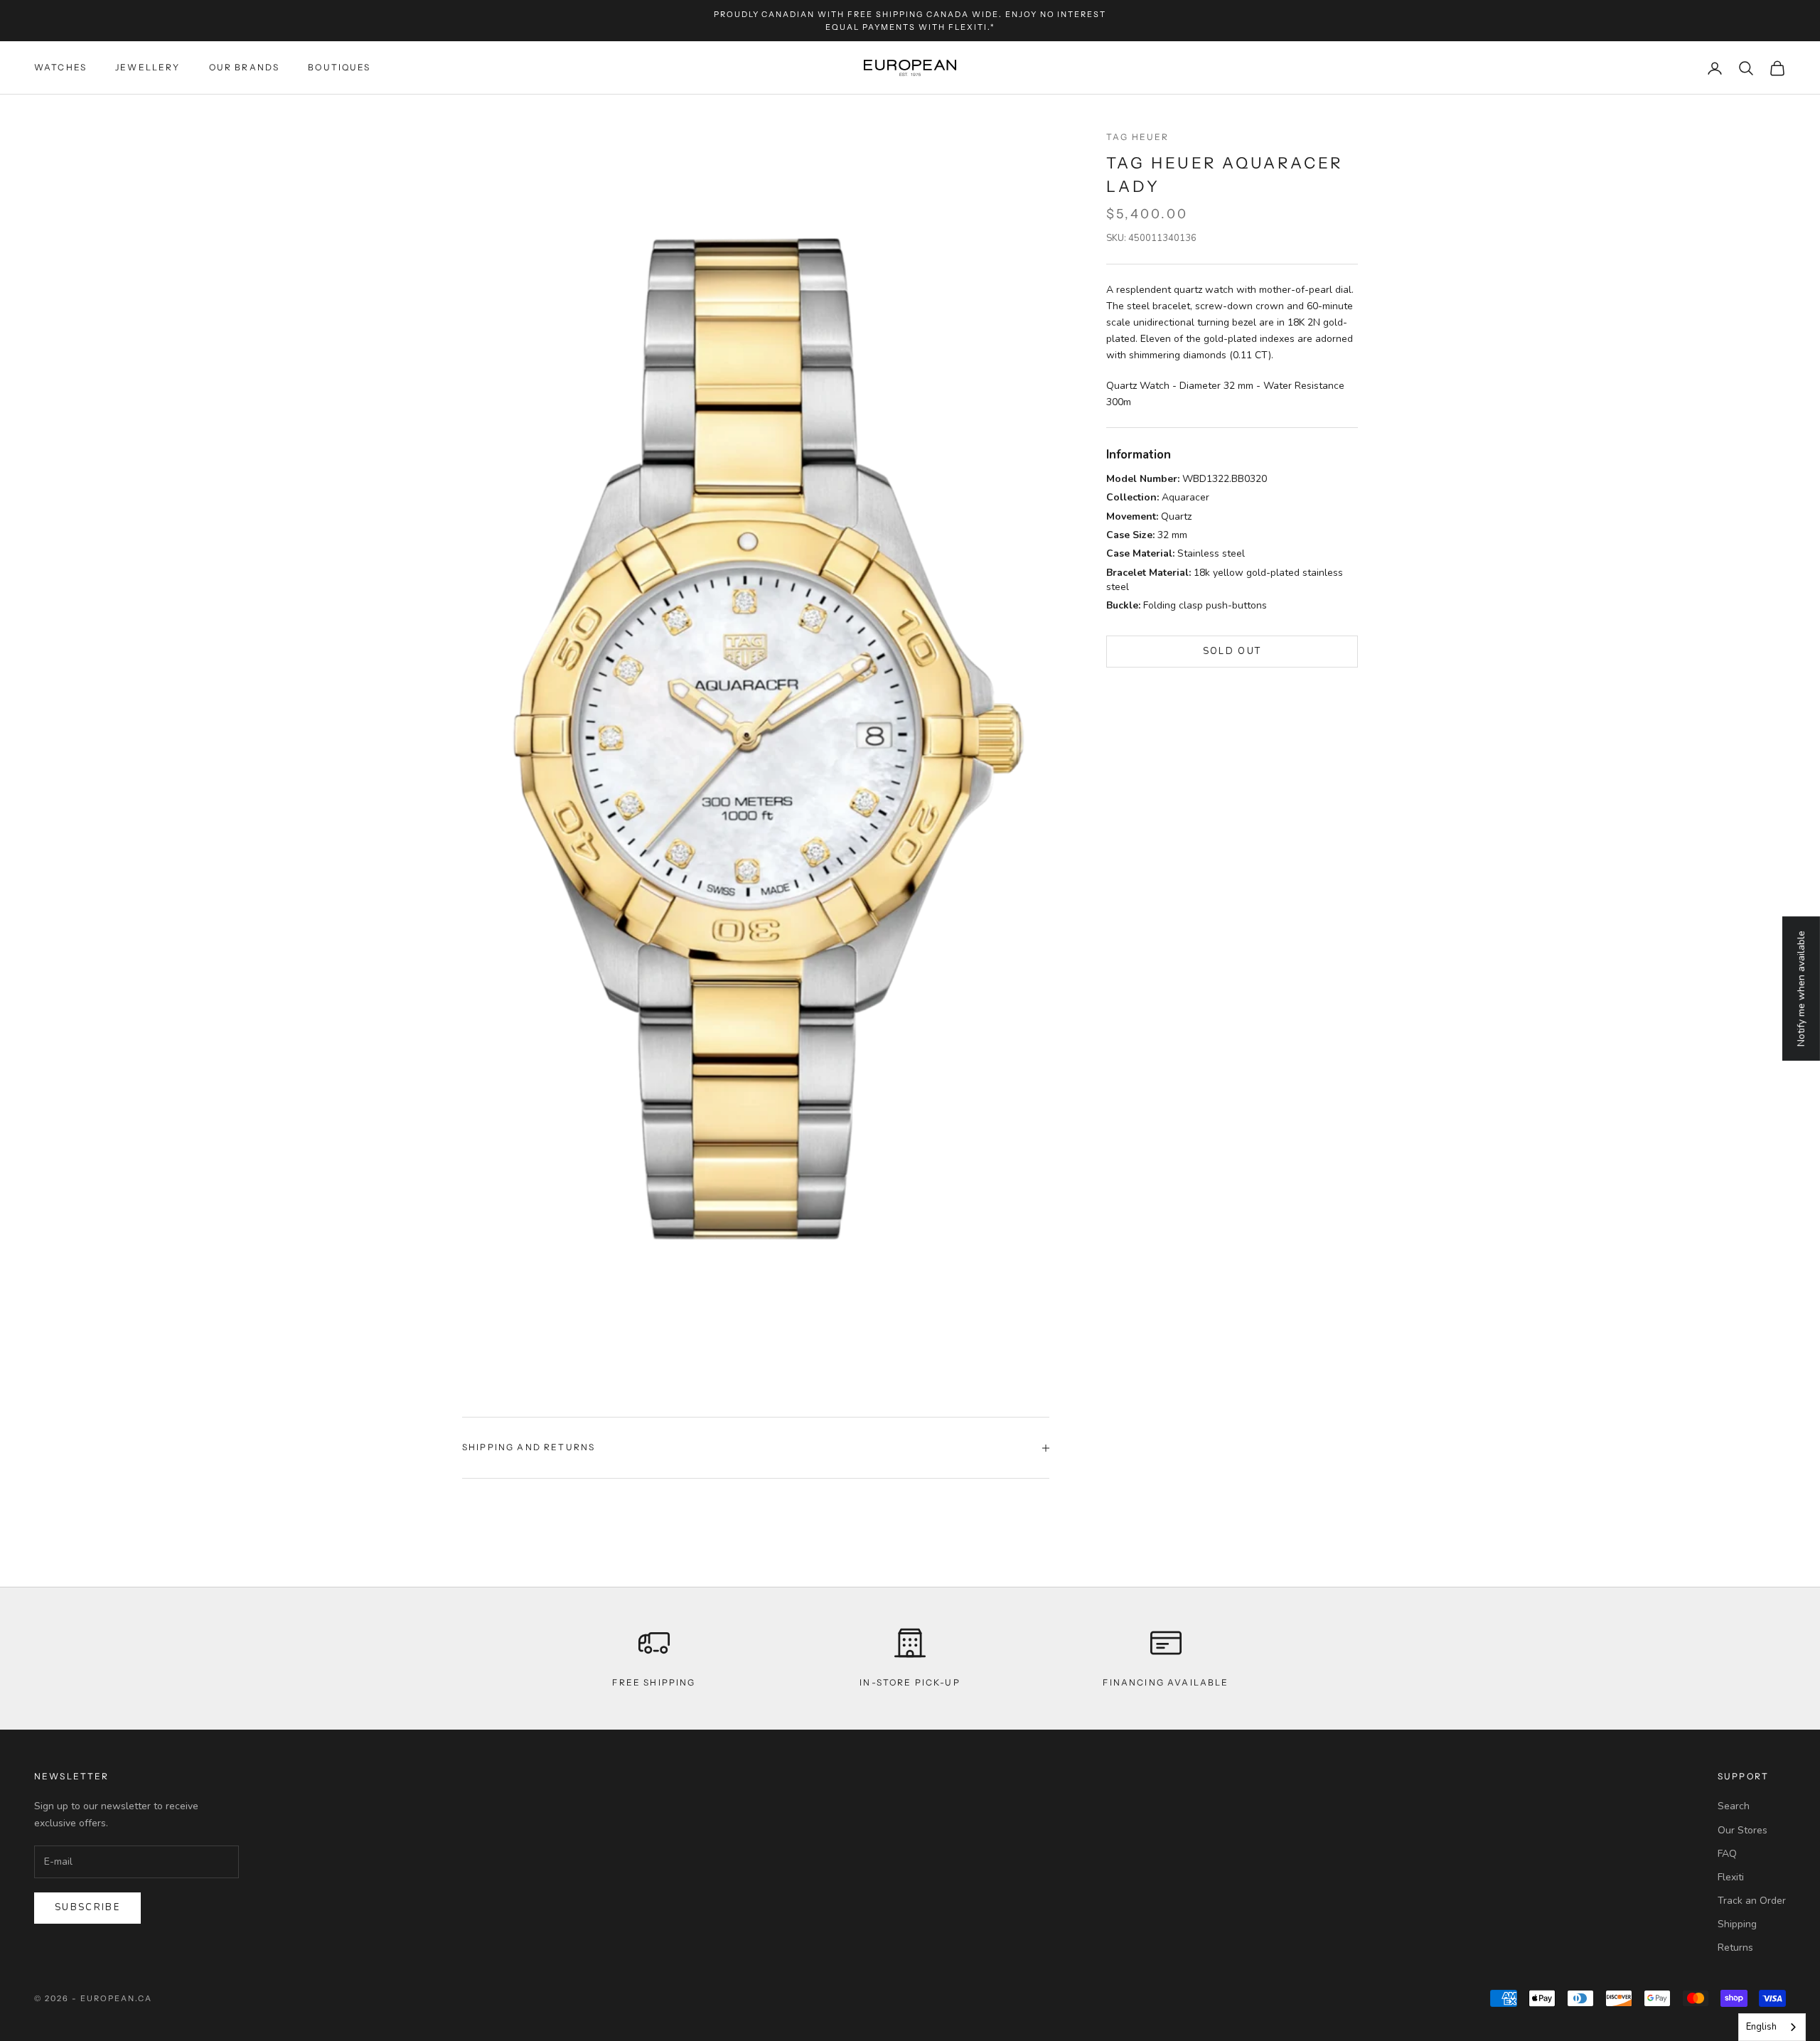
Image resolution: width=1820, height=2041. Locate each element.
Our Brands (245, 68)
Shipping (1737, 1924)
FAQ (1727, 1854)
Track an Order (1752, 1901)
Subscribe (87, 1907)
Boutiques (339, 68)
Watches (60, 68)
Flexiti (1731, 1877)
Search (1734, 1806)
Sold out (1232, 651)
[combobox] (1772, 2027)
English (1761, 2027)
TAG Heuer (1137, 137)
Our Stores (1743, 1830)
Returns (1735, 1948)
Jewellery (148, 68)
